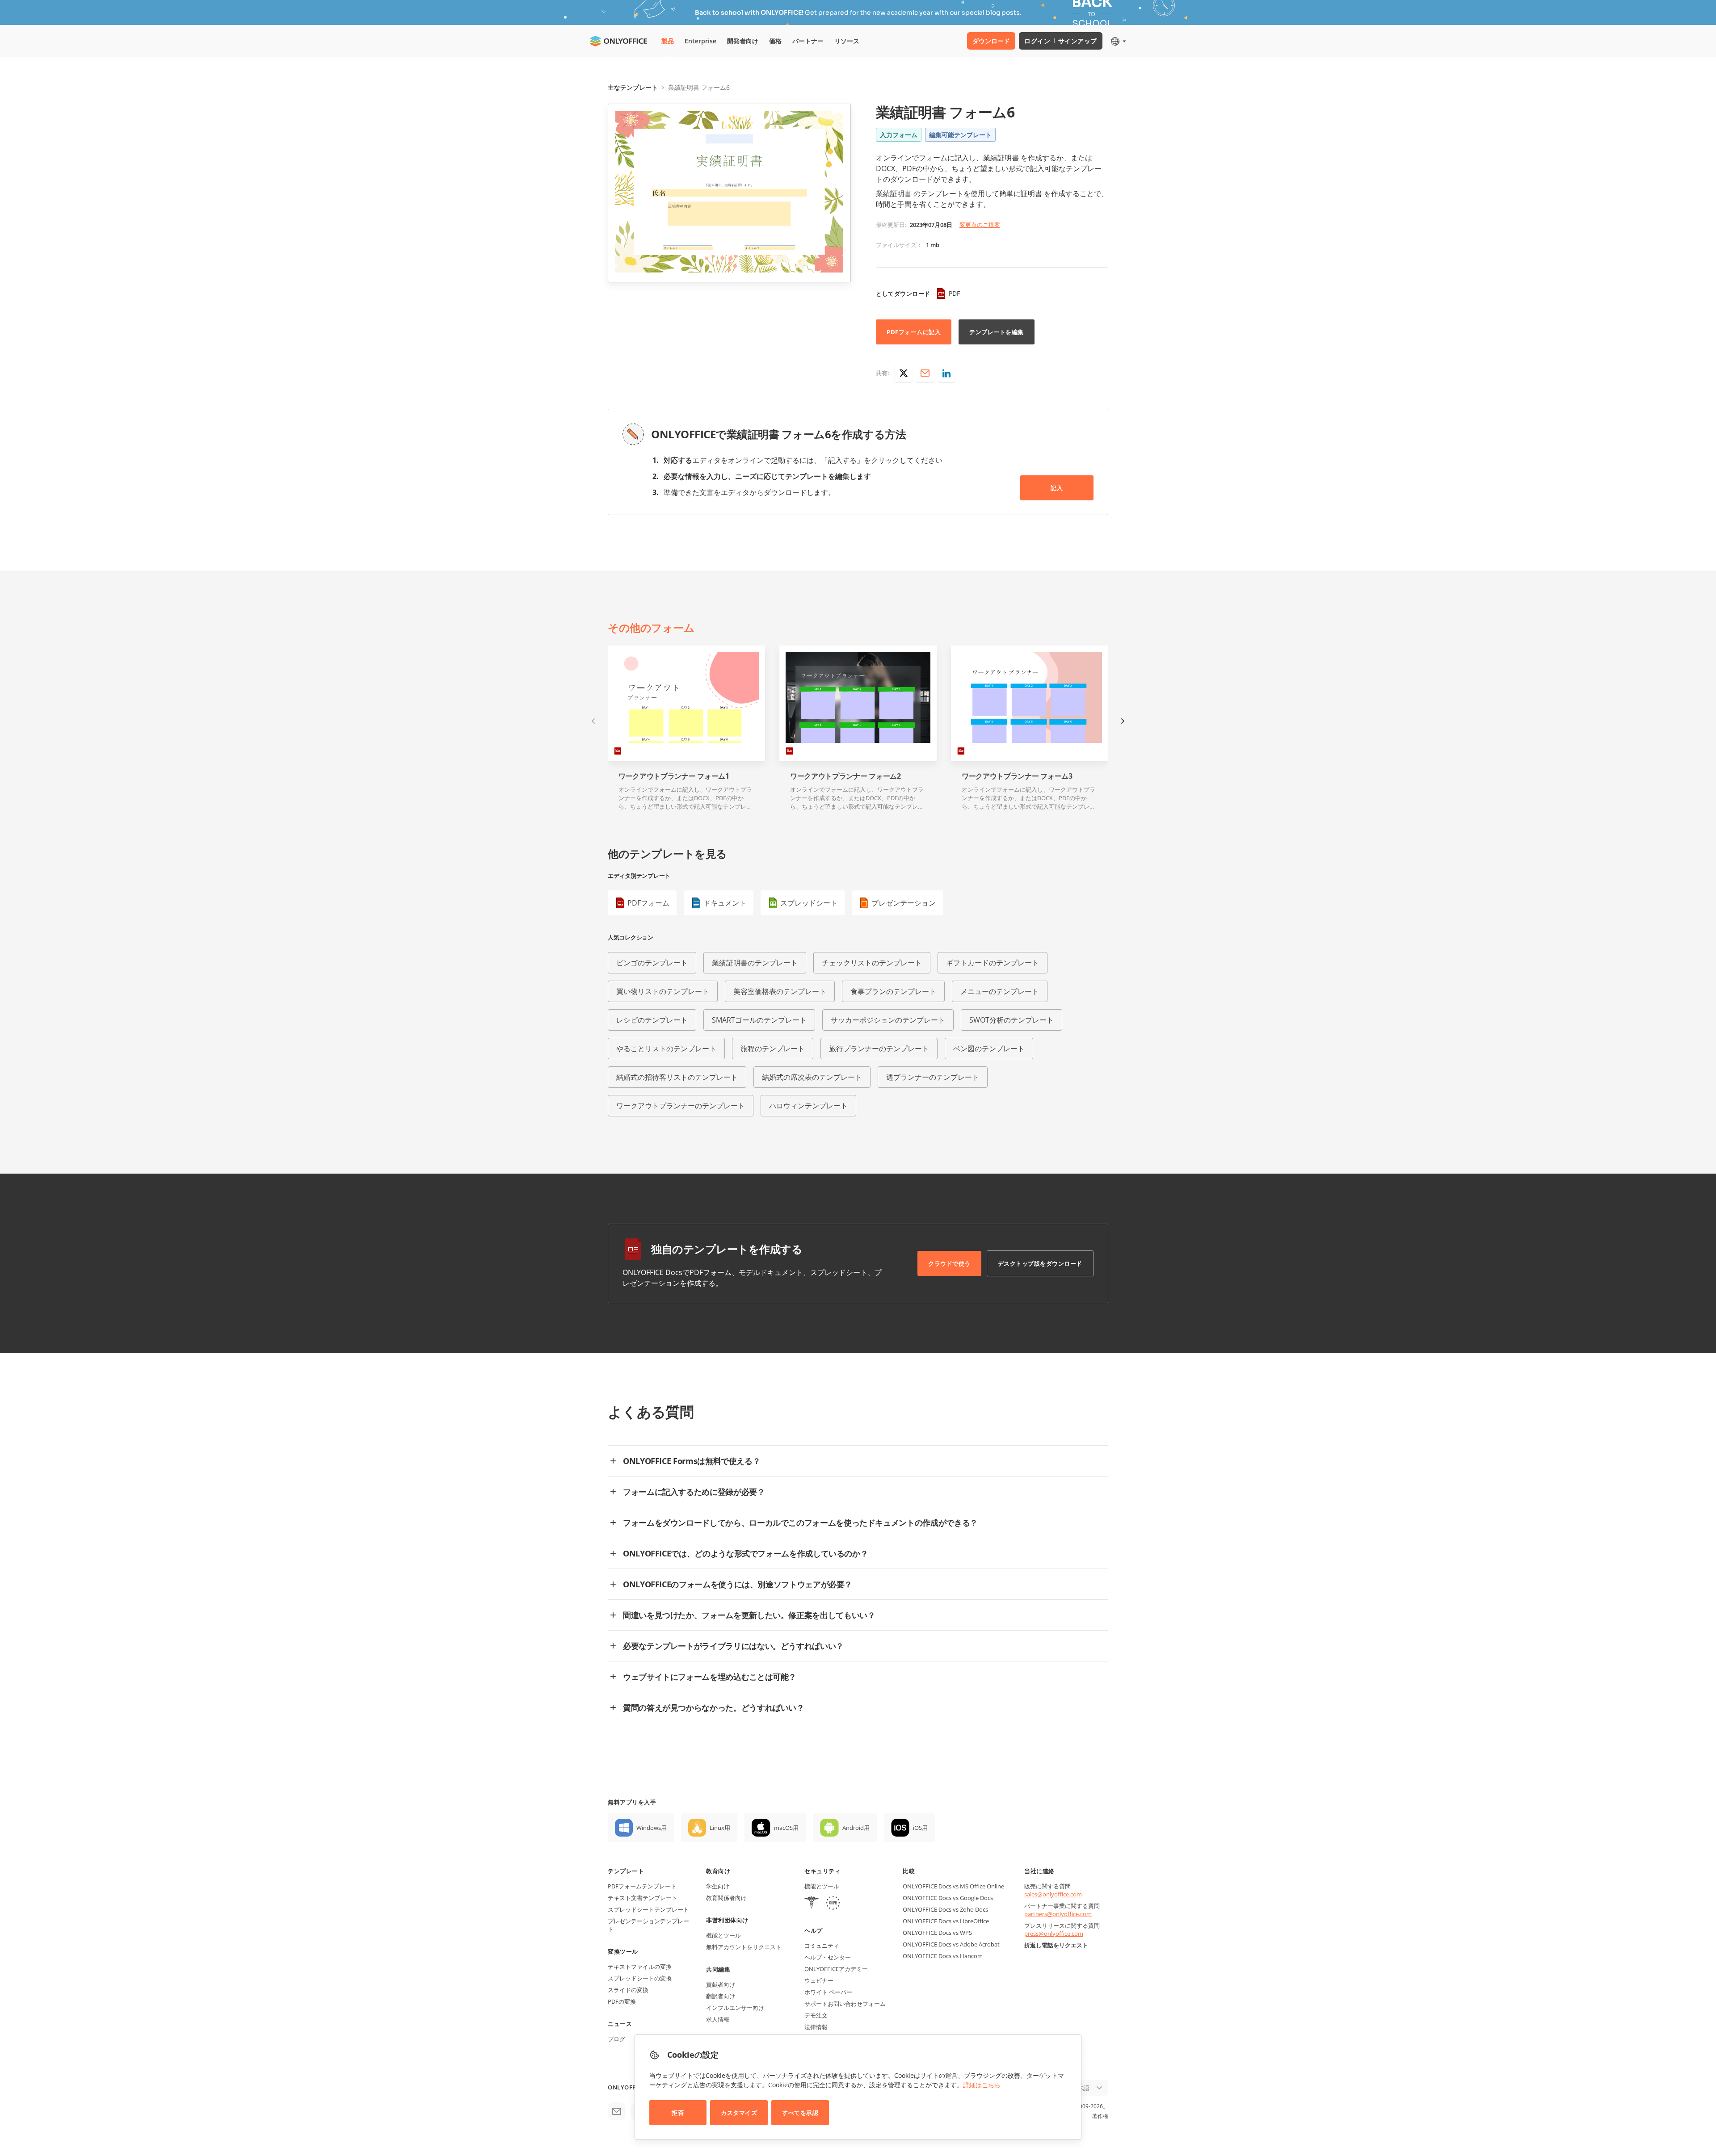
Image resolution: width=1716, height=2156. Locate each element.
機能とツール (723, 1935)
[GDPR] (833, 1904)
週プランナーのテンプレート (933, 1077)
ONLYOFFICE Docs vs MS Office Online (953, 1886)
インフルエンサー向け (735, 2008)
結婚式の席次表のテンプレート (812, 1077)
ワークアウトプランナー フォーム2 (845, 776)
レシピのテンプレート (652, 1020)
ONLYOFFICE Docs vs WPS (937, 1933)
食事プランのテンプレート (893, 991)
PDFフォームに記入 (914, 332)
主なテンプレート (633, 87)
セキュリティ (822, 1871)
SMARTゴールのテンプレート (759, 1020)
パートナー (808, 41)
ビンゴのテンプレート (652, 963)
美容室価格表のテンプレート (780, 991)
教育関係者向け (726, 1898)
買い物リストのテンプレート (663, 991)
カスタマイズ (739, 2113)
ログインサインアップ (1061, 41)
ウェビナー (819, 1980)
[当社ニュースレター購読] (617, 2111)
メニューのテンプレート (1000, 991)
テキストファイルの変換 (640, 1967)
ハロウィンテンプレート (808, 1106)
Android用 (856, 1828)
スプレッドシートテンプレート (648, 1909)
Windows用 (652, 1828)
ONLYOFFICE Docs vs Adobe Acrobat (951, 1944)
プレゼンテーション (904, 903)
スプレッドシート (809, 903)
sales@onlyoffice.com (1053, 1894)
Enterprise (700, 41)
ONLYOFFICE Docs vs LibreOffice (946, 1921)
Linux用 (720, 1828)
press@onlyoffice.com (1054, 1934)
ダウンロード (991, 41)
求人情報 (718, 2019)
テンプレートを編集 (997, 332)
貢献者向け (721, 1984)
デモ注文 (816, 2015)
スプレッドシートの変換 (640, 1978)
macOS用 (786, 1828)
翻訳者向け (721, 1996)
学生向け (718, 1886)
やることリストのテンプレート (666, 1049)
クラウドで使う (949, 1263)
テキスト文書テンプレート (643, 1898)
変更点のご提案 (980, 225)
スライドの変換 (628, 1990)
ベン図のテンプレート (989, 1049)
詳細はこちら (982, 2085)
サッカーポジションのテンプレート (888, 1020)
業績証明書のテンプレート (755, 963)
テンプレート (626, 1871)
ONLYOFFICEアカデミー (836, 1969)
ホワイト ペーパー (828, 1992)
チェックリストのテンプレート (872, 963)
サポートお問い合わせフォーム (845, 2004)
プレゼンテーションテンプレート (648, 1925)
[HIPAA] (812, 1904)
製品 (668, 41)
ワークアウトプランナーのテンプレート (681, 1106)
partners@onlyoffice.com (1058, 1914)
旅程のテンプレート (773, 1049)
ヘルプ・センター (828, 1957)
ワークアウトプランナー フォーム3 (1017, 776)
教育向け (718, 1871)
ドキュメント (725, 903)
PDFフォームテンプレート (642, 1886)
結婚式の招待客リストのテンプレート (677, 1077)
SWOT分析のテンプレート (1012, 1020)
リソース (847, 41)
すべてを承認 (800, 2113)
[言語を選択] (1118, 41)
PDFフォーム (648, 903)
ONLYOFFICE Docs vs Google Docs (948, 1898)
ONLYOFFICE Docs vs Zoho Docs (945, 1909)
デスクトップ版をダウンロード (1040, 1263)
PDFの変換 (622, 2001)
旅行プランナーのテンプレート (879, 1049)
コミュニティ (822, 1946)
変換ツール (623, 1951)
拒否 (678, 2113)
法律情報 (816, 2027)
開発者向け (743, 41)
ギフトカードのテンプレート (993, 963)
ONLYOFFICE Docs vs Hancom (943, 1956)
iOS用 (920, 1828)
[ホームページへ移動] (618, 41)
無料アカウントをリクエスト (744, 1947)
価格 (775, 41)
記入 (1057, 488)
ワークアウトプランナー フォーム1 (674, 776)
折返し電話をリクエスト (1056, 1945)
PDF (954, 293)
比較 (909, 1871)
